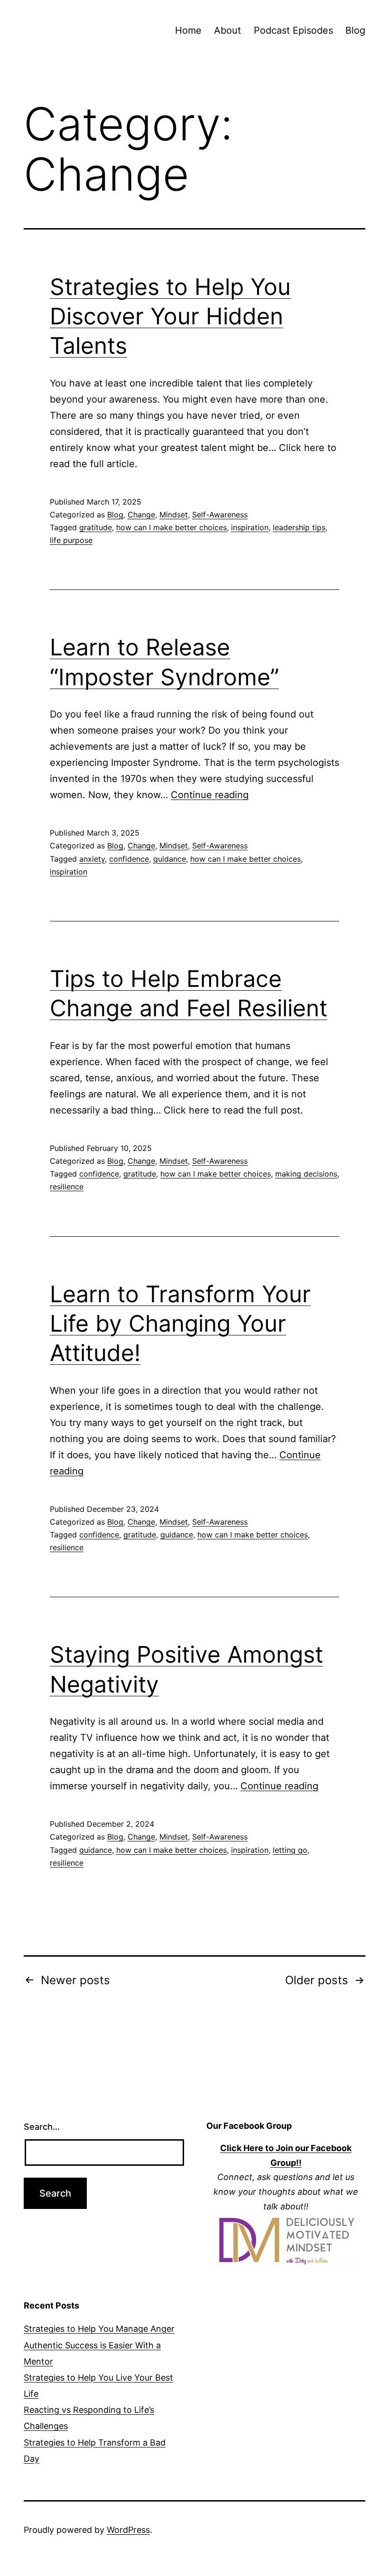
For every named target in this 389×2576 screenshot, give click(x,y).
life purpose (71, 540)
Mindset (174, 515)
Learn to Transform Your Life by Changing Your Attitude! (180, 1324)
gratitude (96, 527)
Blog (355, 30)
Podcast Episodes (293, 30)
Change (141, 515)
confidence (129, 859)
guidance (170, 859)
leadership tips (299, 527)
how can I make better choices (171, 527)
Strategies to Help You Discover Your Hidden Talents (170, 316)
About (227, 30)
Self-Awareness (220, 515)
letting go (290, 1850)
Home (188, 30)
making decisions (306, 1174)
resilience (67, 1187)
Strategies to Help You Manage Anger (99, 2329)
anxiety (92, 859)
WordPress (128, 2530)
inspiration (250, 527)
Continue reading (210, 795)
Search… (42, 2127)
